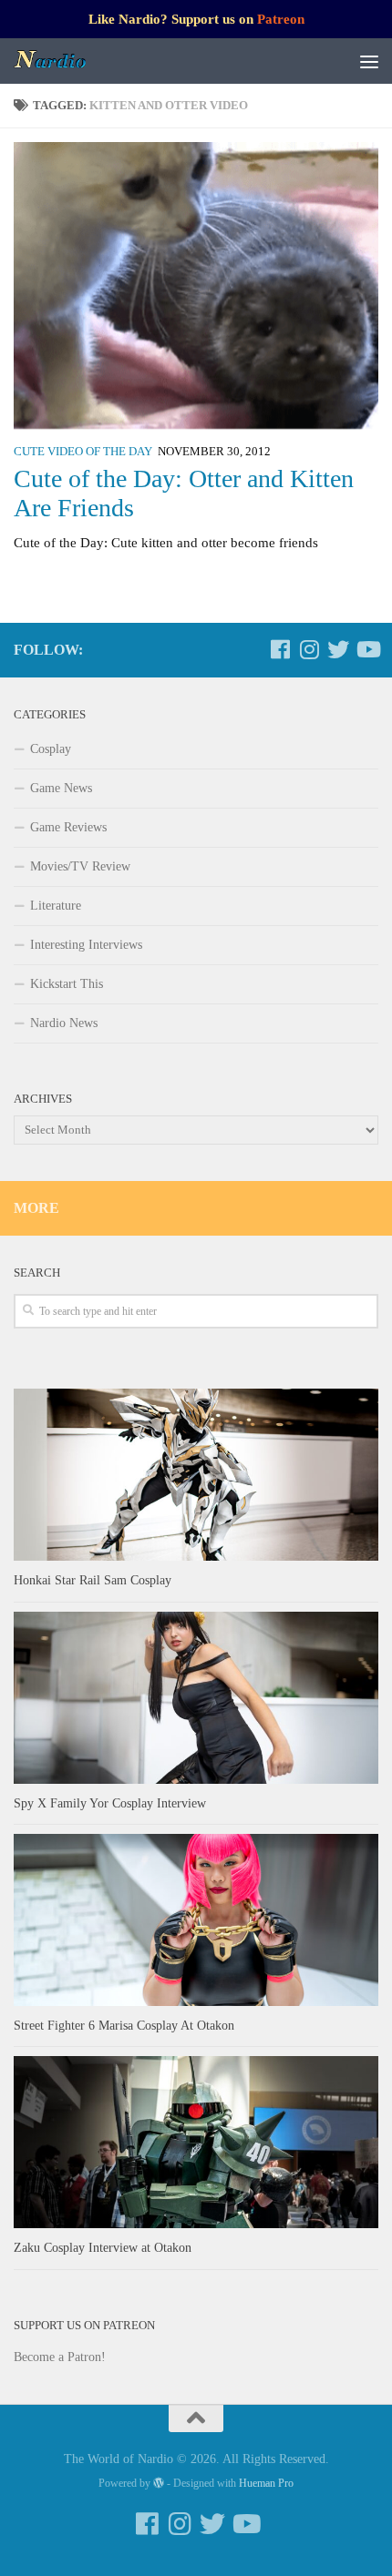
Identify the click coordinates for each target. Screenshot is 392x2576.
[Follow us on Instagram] (309, 649)
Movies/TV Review (80, 866)
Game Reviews (68, 827)
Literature (56, 906)
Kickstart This (67, 984)
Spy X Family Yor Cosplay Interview (110, 1803)
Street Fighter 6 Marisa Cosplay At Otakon (124, 2026)
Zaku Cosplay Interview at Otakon (103, 2248)
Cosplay (51, 749)
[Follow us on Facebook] (280, 649)
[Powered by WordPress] (159, 2483)
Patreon (281, 19)
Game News (61, 788)
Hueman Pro (266, 2483)
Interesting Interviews (86, 945)
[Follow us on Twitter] (338, 649)
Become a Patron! (60, 2357)
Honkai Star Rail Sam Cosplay (93, 1580)
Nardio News (64, 1023)
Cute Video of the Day (83, 452)
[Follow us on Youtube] (367, 649)
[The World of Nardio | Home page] (63, 61)
